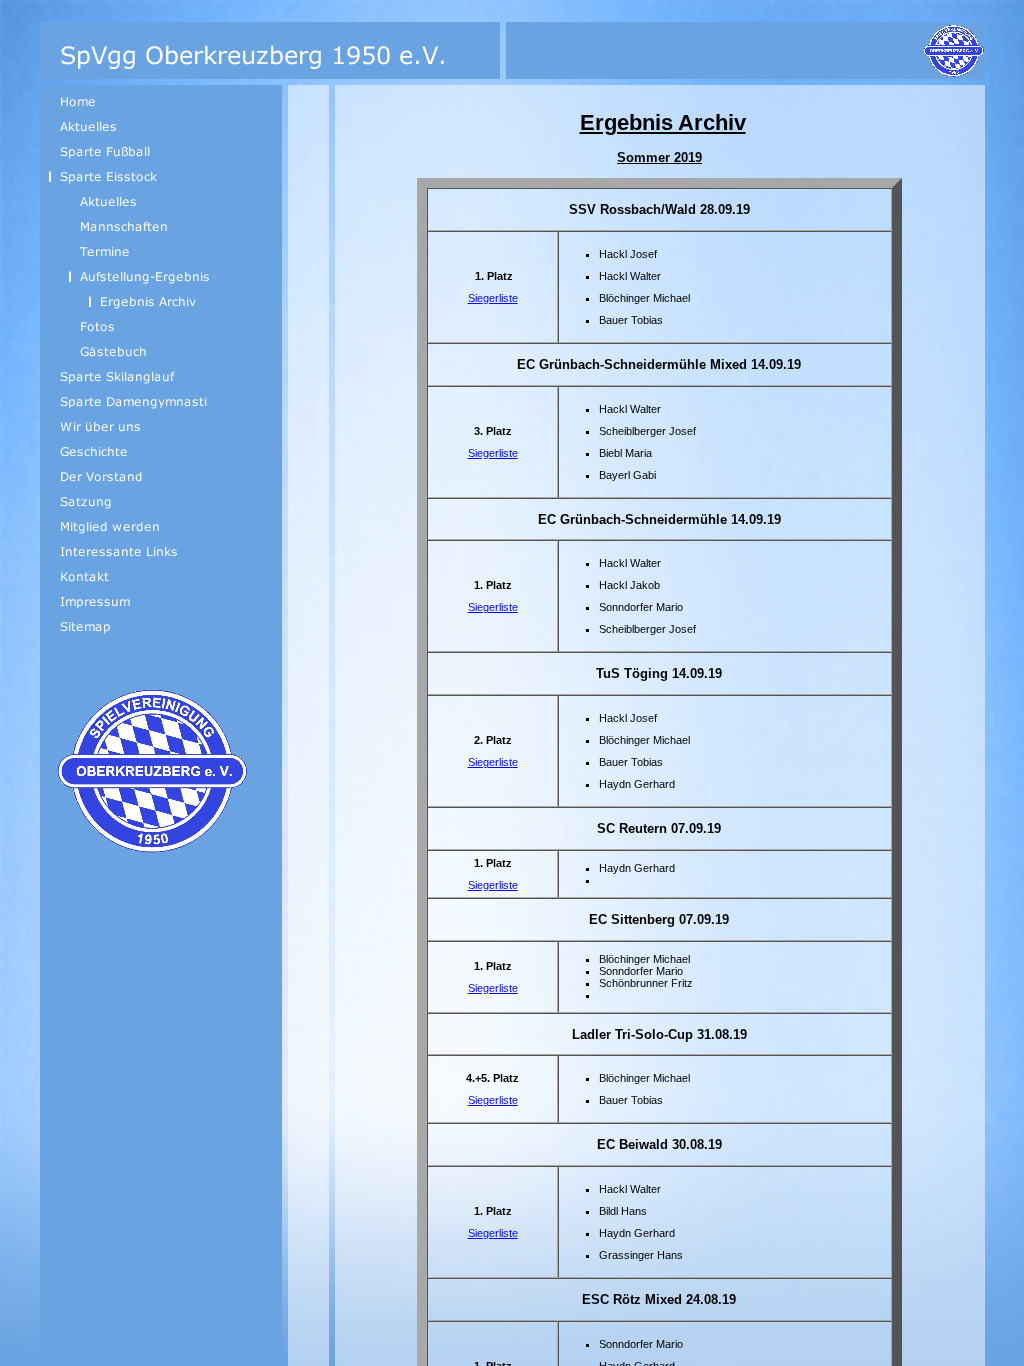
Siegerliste (493, 298)
